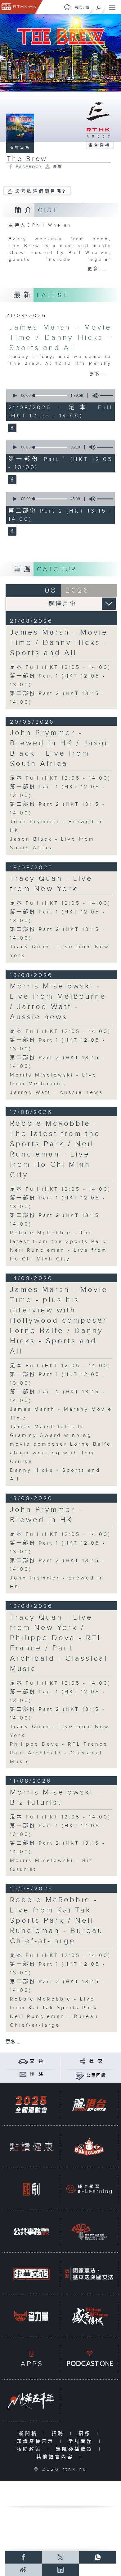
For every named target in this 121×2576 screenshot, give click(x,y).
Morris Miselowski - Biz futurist (55, 1797)
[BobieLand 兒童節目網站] (89, 2147)
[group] (94, 396)
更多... (97, 269)
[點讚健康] (31, 2147)
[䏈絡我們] (23, 2074)
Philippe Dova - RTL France (59, 1744)
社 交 (96, 2061)
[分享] (83, 2061)
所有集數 (20, 148)
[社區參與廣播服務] (89, 2231)
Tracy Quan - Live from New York (51, 884)
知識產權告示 (37, 2441)
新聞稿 (30, 2434)
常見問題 (82, 2441)
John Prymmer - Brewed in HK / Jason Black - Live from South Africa (60, 748)
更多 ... (13, 2042)
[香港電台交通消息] (23, 2061)
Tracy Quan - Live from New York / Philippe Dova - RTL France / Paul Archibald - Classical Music (59, 1643)
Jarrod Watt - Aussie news (57, 1093)
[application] (60, 396)
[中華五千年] (31, 2401)
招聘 (59, 2434)
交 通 (37, 2061)
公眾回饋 (96, 2076)
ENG (78, 8)
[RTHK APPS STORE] (31, 2358)
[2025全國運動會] (31, 2104)
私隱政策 (31, 2449)
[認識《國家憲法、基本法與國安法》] (89, 2274)
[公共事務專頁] (31, 2231)
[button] (14, 396)
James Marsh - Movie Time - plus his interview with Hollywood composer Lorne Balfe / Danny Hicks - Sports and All (59, 1321)
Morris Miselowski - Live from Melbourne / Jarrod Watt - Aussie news (58, 1002)
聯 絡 (37, 2074)
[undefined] (67, 7)
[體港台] (89, 2104)
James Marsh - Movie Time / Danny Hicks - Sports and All (60, 338)
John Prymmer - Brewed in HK (46, 1515)
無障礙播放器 (76, 2449)
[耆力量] (31, 2316)
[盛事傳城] (89, 2316)
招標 (86, 2434)
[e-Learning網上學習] (89, 2189)
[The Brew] (11, 428)
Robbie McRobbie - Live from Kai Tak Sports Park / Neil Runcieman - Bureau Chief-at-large (57, 1921)
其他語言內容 (56, 2457)
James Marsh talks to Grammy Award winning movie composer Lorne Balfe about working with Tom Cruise (61, 1444)
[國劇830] (31, 2189)
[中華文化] (31, 2274)
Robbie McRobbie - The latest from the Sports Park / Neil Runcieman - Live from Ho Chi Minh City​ (55, 1149)
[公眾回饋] (80, 2075)
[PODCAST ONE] (89, 2358)
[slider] (51, 396)
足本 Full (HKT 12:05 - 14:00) (60, 667)
